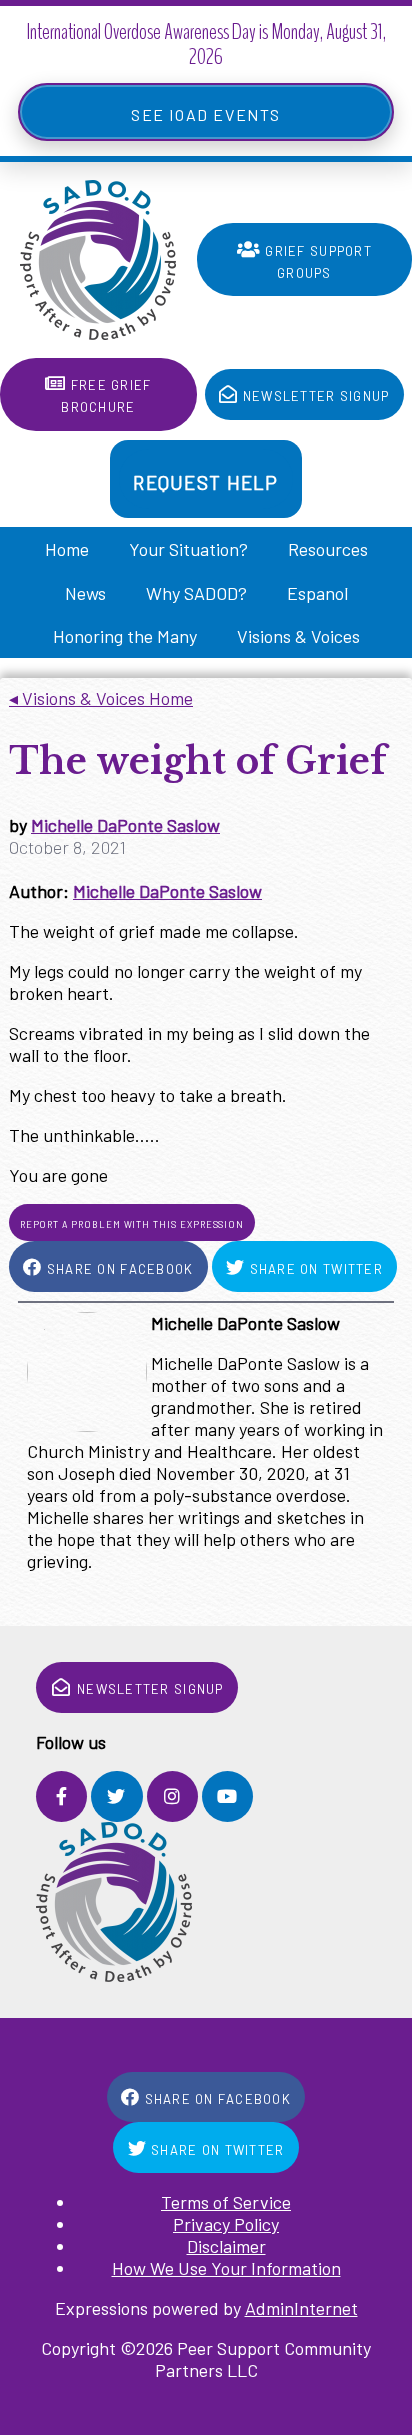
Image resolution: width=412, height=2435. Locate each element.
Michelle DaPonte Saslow (125, 825)
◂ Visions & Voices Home (101, 698)
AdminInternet (301, 2308)
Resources (328, 549)
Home (67, 549)
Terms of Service (226, 2202)
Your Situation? (188, 549)
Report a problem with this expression (132, 1223)
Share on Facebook (118, 1267)
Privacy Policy (226, 2224)
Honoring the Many (125, 636)
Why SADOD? (196, 593)
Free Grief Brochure (106, 394)
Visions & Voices (298, 636)
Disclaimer (226, 2246)
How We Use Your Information (226, 2268)
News (85, 593)
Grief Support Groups (316, 260)
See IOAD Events (206, 112)
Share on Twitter (313, 1267)
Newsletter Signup (314, 394)
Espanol (317, 593)
